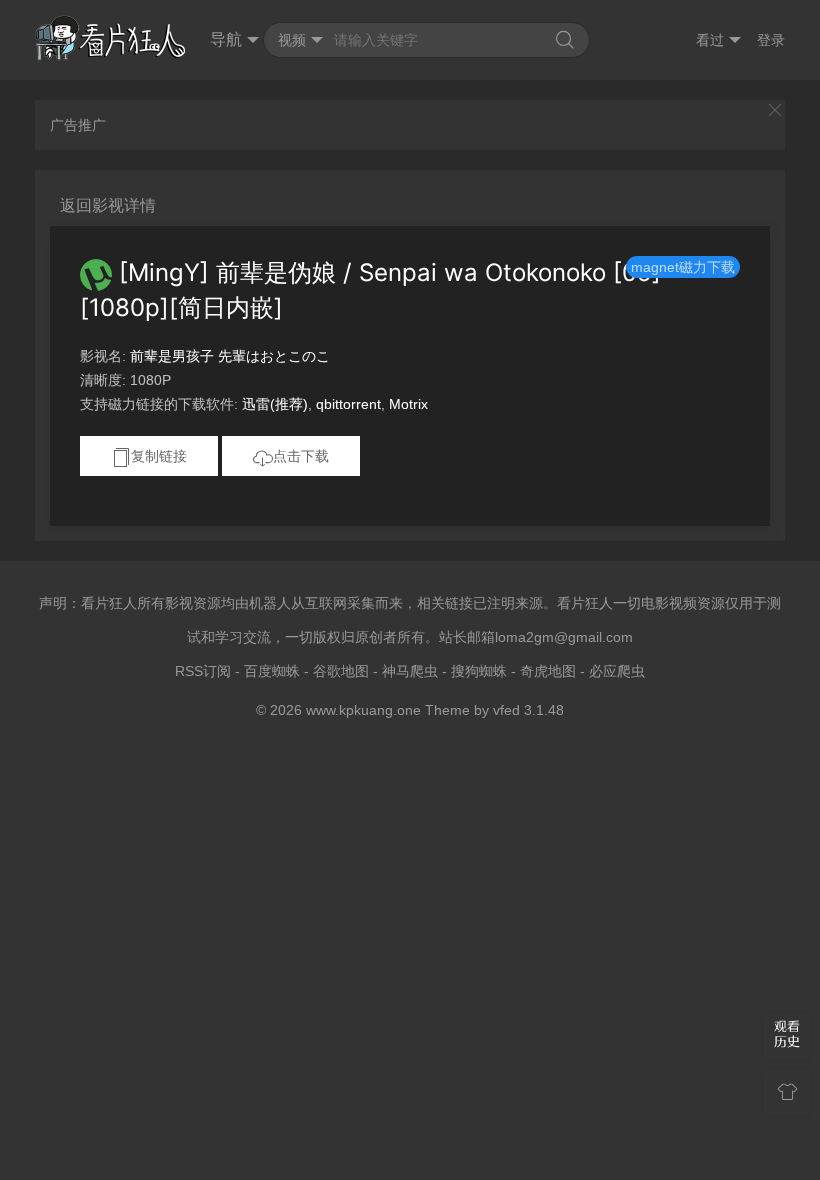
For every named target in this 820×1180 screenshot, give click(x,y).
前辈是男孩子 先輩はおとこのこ (230, 356)
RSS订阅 (203, 671)
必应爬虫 (617, 671)
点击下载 (301, 456)
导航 (226, 39)
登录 (771, 40)
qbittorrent (348, 404)
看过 (710, 40)
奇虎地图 (548, 671)
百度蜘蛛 (272, 671)
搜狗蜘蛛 (479, 671)
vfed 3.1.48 (528, 710)
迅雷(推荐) (275, 404)
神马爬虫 (410, 671)
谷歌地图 (341, 671)
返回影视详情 (108, 205)
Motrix (408, 404)
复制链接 (159, 456)
